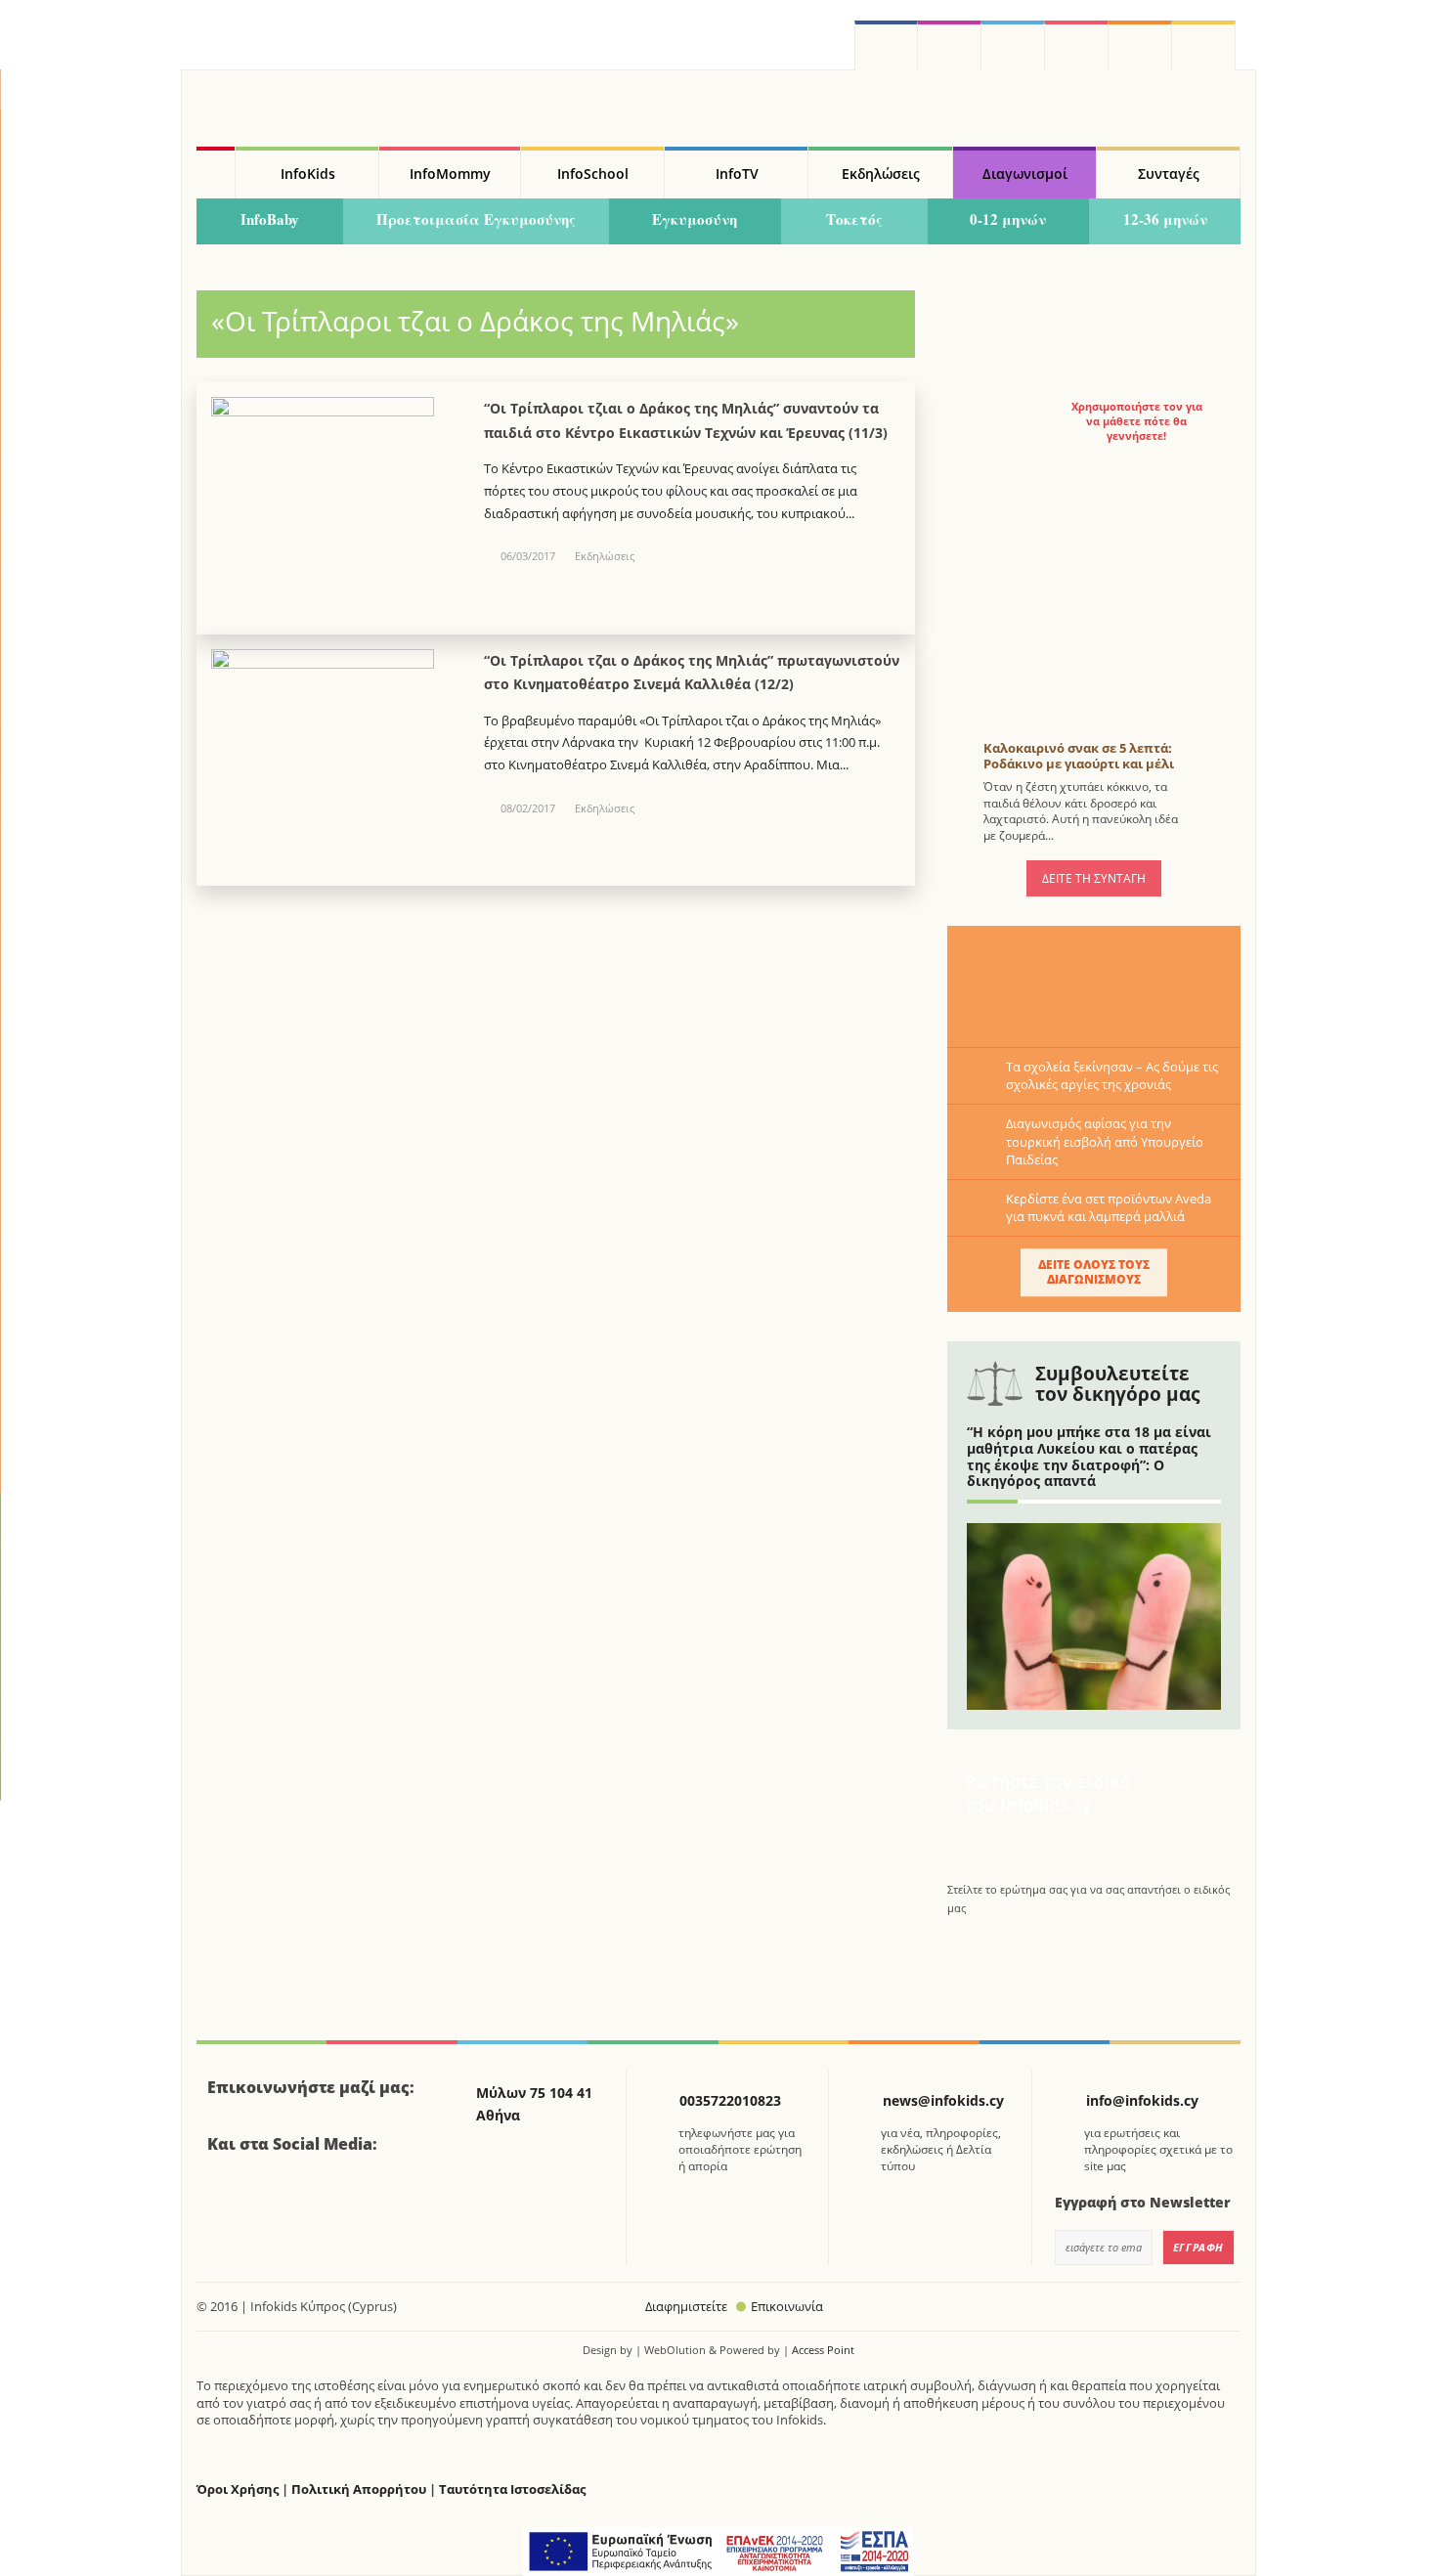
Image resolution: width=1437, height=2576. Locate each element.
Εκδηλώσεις (881, 174)
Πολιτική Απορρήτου (359, 2489)
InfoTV (737, 174)
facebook (886, 45)
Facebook (230, 2198)
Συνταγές (1169, 174)
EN (1077, 45)
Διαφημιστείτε (686, 2306)
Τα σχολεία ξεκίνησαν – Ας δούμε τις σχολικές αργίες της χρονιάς (1112, 1075)
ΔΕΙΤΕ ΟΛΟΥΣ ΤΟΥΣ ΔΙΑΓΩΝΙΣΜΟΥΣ (1094, 1271)
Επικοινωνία (787, 2306)
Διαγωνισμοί (1025, 174)
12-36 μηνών (1165, 219)
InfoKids (308, 174)
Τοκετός (854, 219)
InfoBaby (270, 219)
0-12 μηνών (1008, 219)
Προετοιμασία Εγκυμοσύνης (476, 219)
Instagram (950, 45)
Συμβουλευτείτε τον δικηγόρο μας (1117, 1384)
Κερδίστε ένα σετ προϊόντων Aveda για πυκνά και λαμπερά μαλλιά (1109, 1207)
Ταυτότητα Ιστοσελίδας (512, 2489)
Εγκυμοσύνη (695, 219)
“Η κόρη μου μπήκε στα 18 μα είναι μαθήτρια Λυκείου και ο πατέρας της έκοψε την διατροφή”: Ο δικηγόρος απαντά (1089, 1456)
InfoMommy (450, 174)
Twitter (1013, 45)
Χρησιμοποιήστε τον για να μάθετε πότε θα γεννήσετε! (1137, 421)
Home (216, 173)
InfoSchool (593, 174)
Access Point (823, 2350)
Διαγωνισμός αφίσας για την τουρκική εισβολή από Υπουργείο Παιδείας (1105, 1141)
